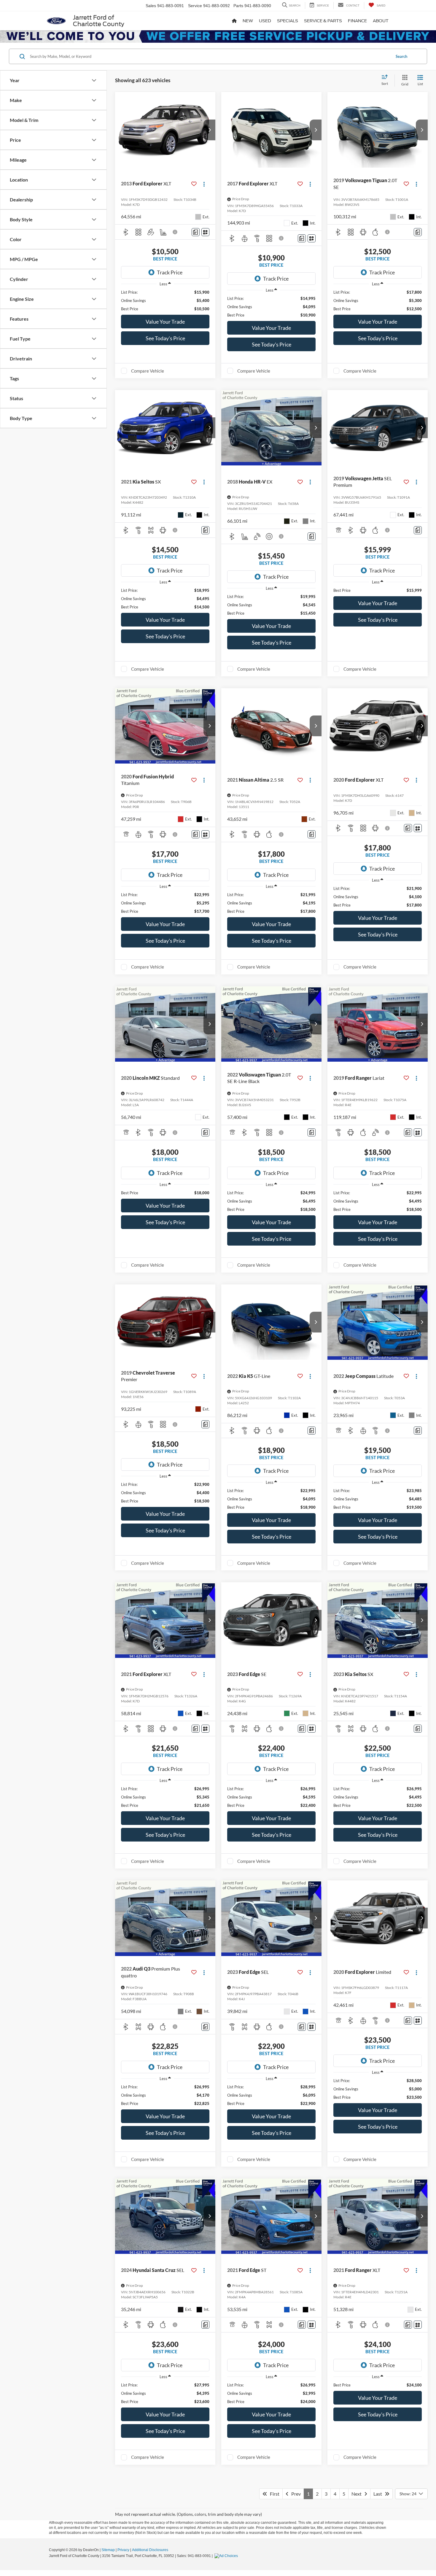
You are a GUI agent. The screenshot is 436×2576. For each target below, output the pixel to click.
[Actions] (204, 184)
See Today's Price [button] (165, 338)
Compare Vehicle (148, 371)
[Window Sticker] (205, 232)
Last (379, 2494)
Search (401, 56)
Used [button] (265, 21)
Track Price (170, 272)
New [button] (248, 21)
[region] (165, 300)
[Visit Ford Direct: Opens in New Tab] (227, 2556)
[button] (209, 130)
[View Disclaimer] (175, 232)
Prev (295, 2494)
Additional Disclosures (150, 2550)
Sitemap (108, 2550)
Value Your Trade (165, 322)
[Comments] (196, 232)
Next (358, 2494)
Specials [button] (288, 21)
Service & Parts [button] (323, 21)
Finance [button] (357, 21)
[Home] (234, 21)
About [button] (381, 21)
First (273, 2494)
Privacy (123, 2550)
